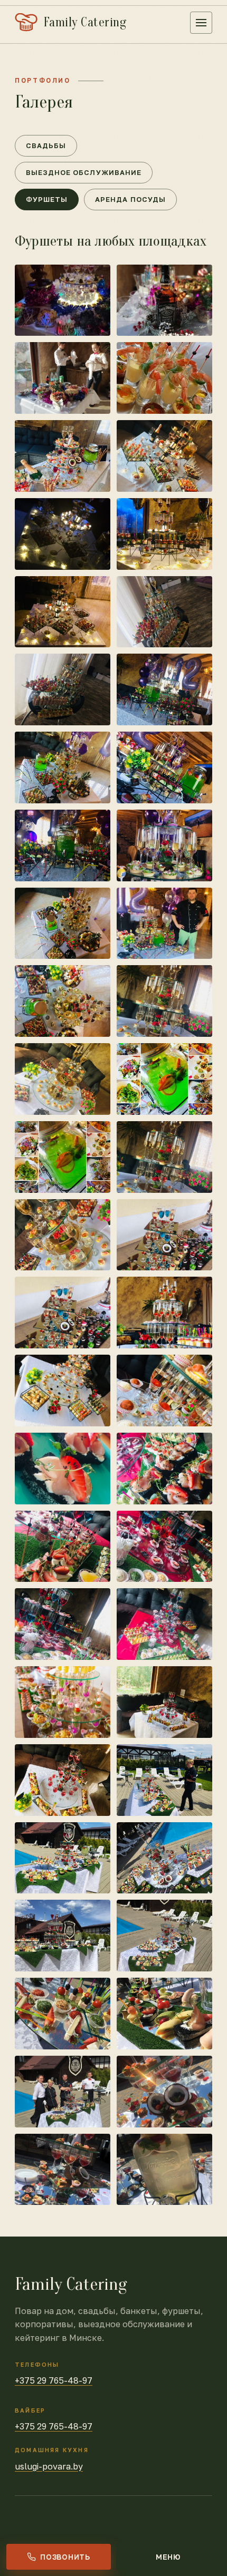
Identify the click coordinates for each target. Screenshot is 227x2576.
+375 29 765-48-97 (54, 2380)
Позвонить (65, 2557)
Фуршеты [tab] (47, 199)
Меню (168, 2557)
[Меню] (201, 23)
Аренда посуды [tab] (130, 199)
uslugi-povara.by (49, 2466)
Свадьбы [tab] (46, 145)
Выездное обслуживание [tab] (84, 172)
